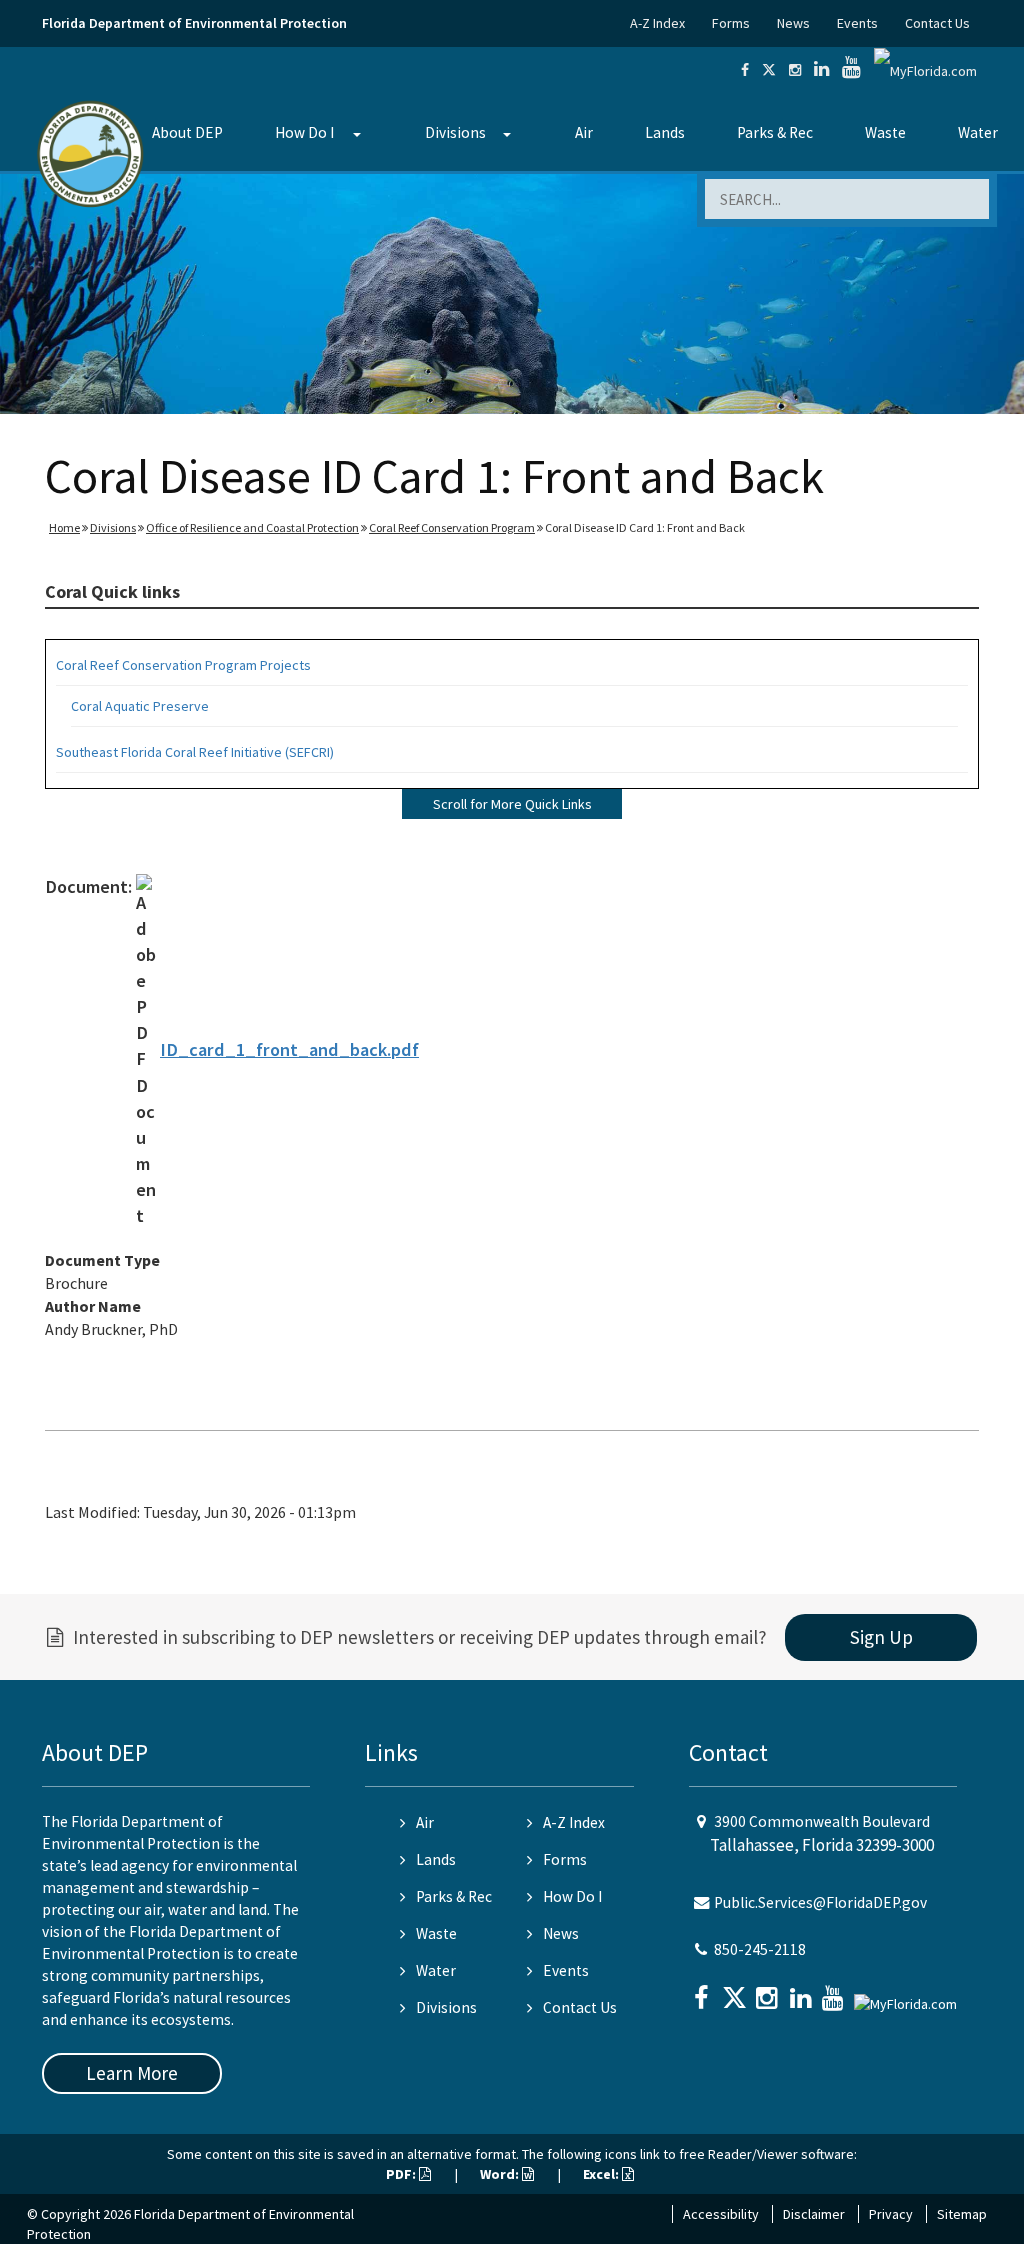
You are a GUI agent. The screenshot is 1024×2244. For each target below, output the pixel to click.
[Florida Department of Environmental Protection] (90, 152)
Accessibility (721, 2214)
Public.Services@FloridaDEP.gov (820, 1902)
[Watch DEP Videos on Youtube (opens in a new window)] (851, 70)
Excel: (602, 2174)
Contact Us (937, 23)
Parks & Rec (775, 132)
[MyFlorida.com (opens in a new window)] (925, 70)
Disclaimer (814, 2214)
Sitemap (962, 2214)
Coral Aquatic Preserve (140, 706)
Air (584, 132)
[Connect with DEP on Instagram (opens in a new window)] (795, 70)
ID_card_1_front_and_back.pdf (289, 1049)
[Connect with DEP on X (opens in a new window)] (769, 70)
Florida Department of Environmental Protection (194, 23)
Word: (501, 2174)
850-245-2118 (760, 1949)
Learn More (132, 2073)
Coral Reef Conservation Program (452, 527)
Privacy (891, 2214)
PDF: (402, 2174)
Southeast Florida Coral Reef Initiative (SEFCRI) (195, 752)
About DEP (187, 132)
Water (978, 132)
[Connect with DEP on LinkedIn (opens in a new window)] (821, 70)
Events (857, 23)
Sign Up (881, 1637)
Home (64, 527)
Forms (731, 23)
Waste (885, 132)
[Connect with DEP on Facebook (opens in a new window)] (745, 70)
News (793, 23)
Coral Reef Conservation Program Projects (183, 665)
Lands (665, 132)
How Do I (304, 132)
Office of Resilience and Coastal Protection (252, 527)
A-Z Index (657, 23)
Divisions (455, 132)
